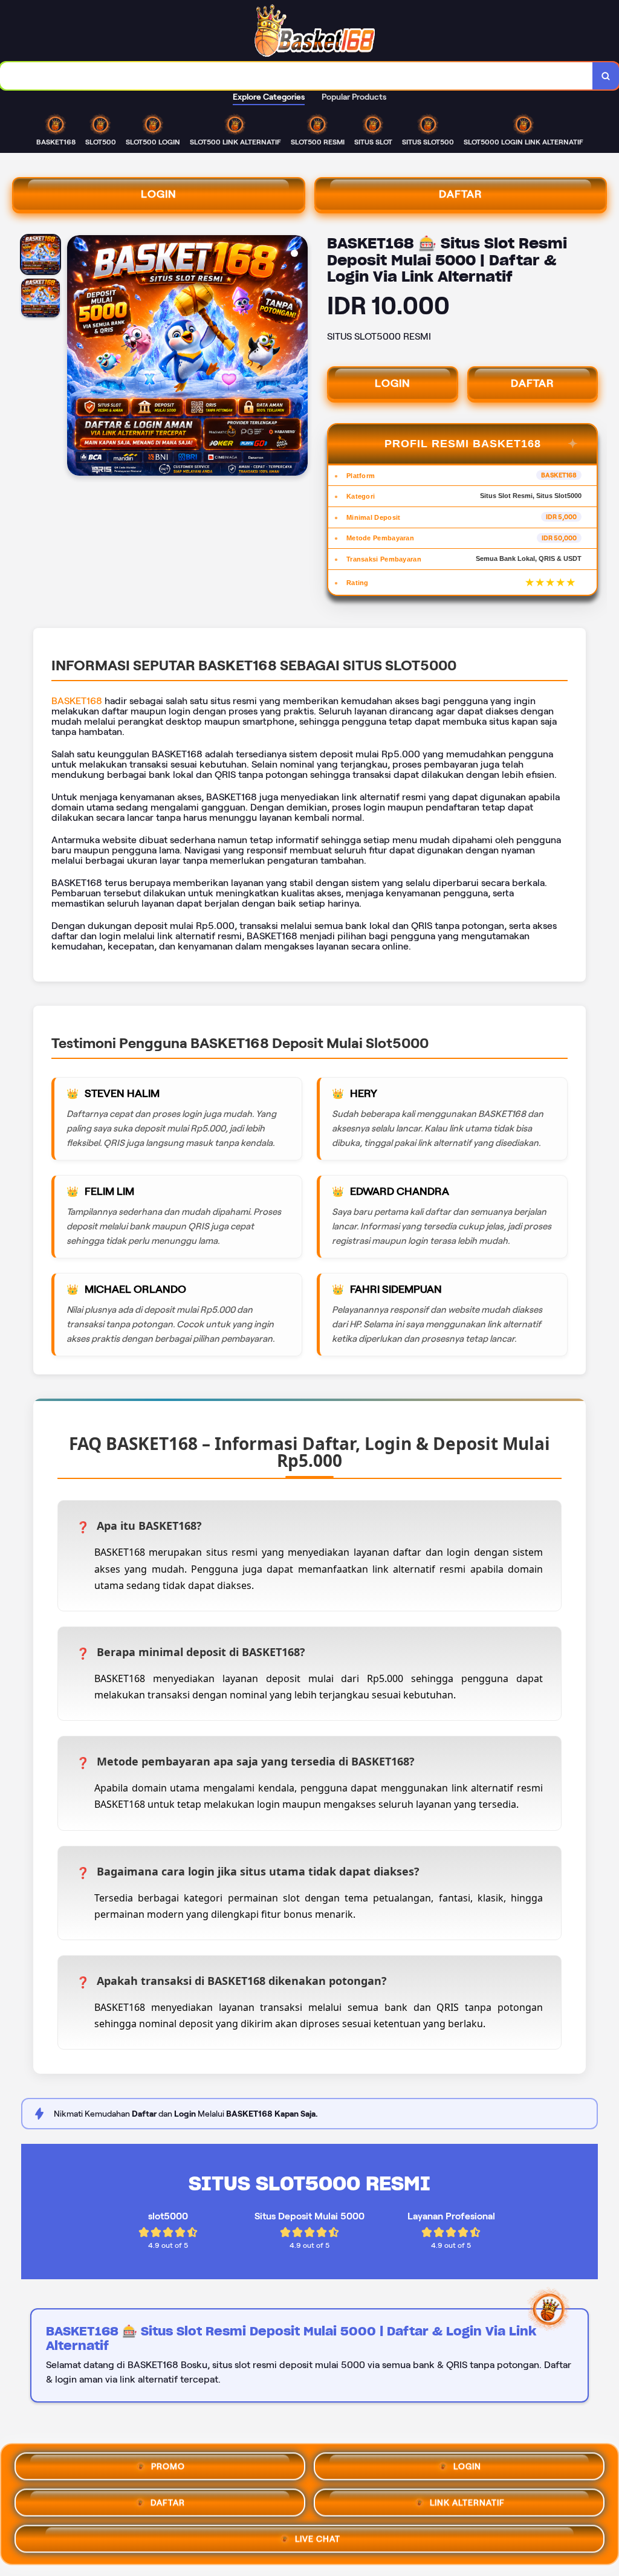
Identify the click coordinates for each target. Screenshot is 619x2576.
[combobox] (297, 76)
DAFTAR (461, 194)
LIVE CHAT (318, 2538)
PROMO (168, 2465)
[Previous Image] (77, 357)
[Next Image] (298, 357)
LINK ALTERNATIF (467, 2502)
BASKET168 (77, 701)
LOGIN (159, 194)
